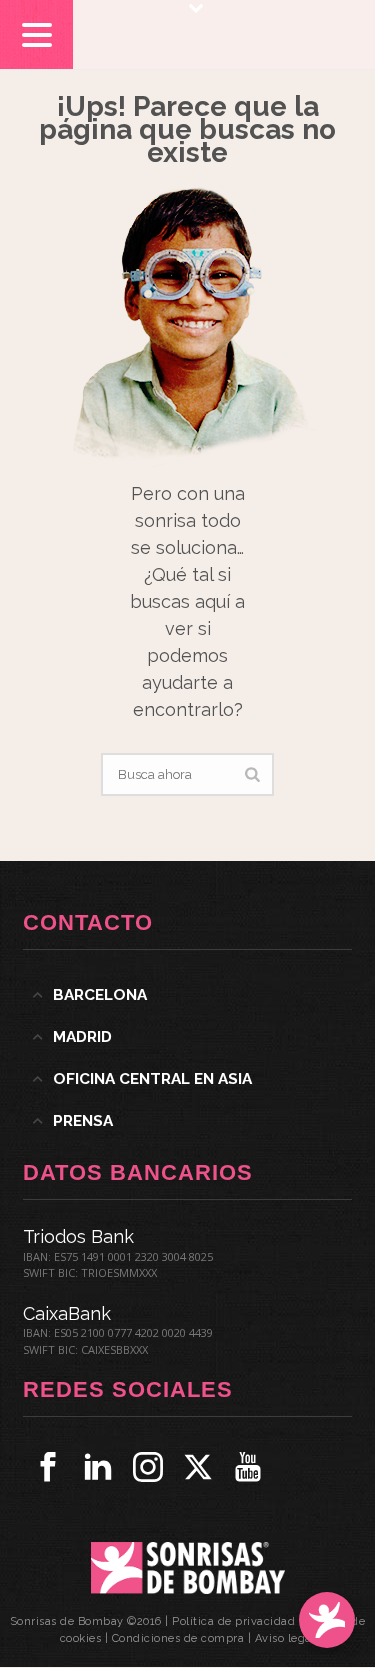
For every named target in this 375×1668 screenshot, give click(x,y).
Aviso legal (285, 1638)
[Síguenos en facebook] (48, 1467)
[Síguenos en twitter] (198, 1467)
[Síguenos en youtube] (248, 1467)
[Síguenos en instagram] (148, 1467)
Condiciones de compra (178, 1638)
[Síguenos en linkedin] (98, 1467)
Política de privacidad (233, 1621)
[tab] (187, 995)
